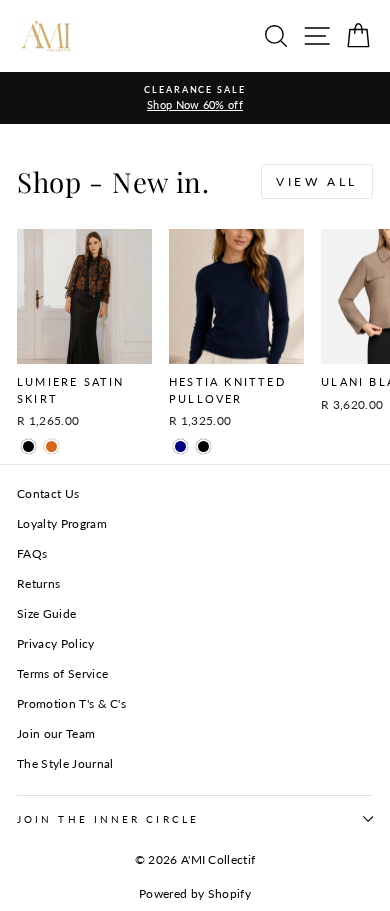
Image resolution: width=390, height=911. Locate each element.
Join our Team (56, 733)
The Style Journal (65, 763)
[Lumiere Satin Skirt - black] (28, 446)
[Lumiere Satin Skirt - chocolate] (51, 446)
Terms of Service (62, 673)
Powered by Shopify (195, 893)
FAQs (32, 553)
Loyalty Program (62, 523)
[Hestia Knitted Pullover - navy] (180, 446)
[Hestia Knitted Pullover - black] (203, 446)
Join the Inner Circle (108, 819)
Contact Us (48, 493)
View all (317, 181)
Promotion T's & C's (71, 703)
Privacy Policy (56, 643)
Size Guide (46, 613)
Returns (38, 583)
